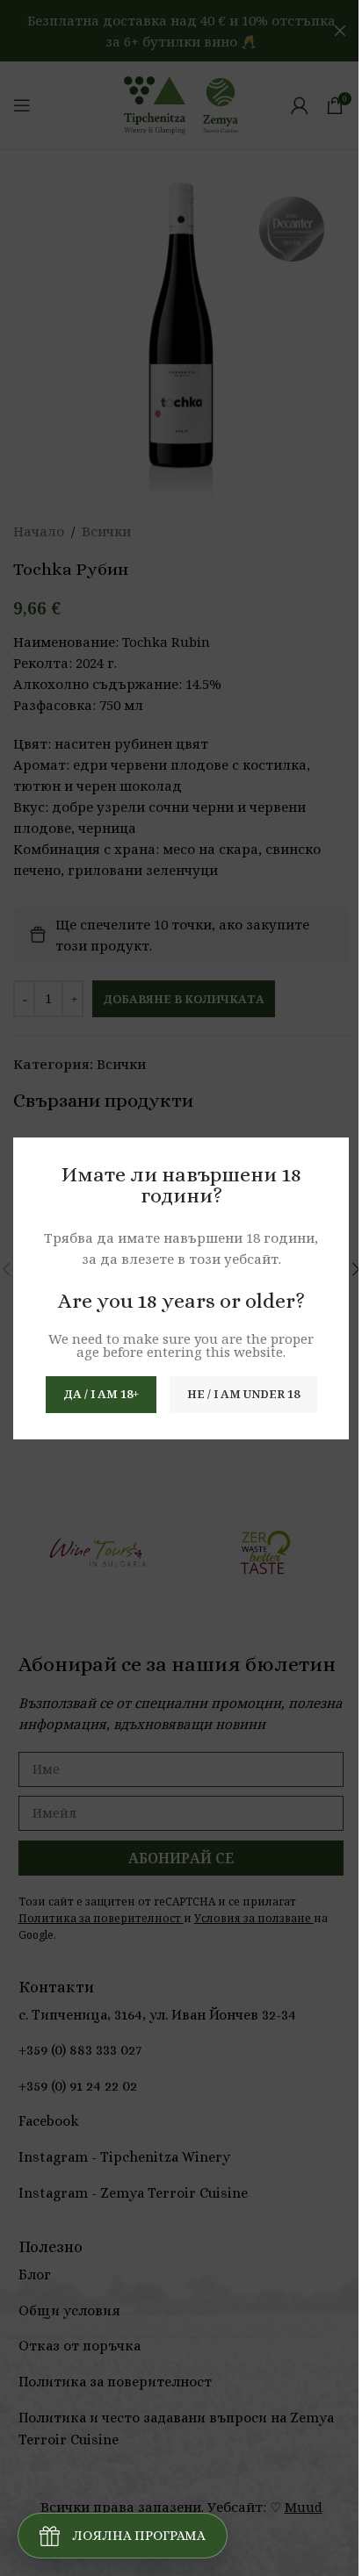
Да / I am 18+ (101, 1394)
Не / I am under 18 (243, 1394)
